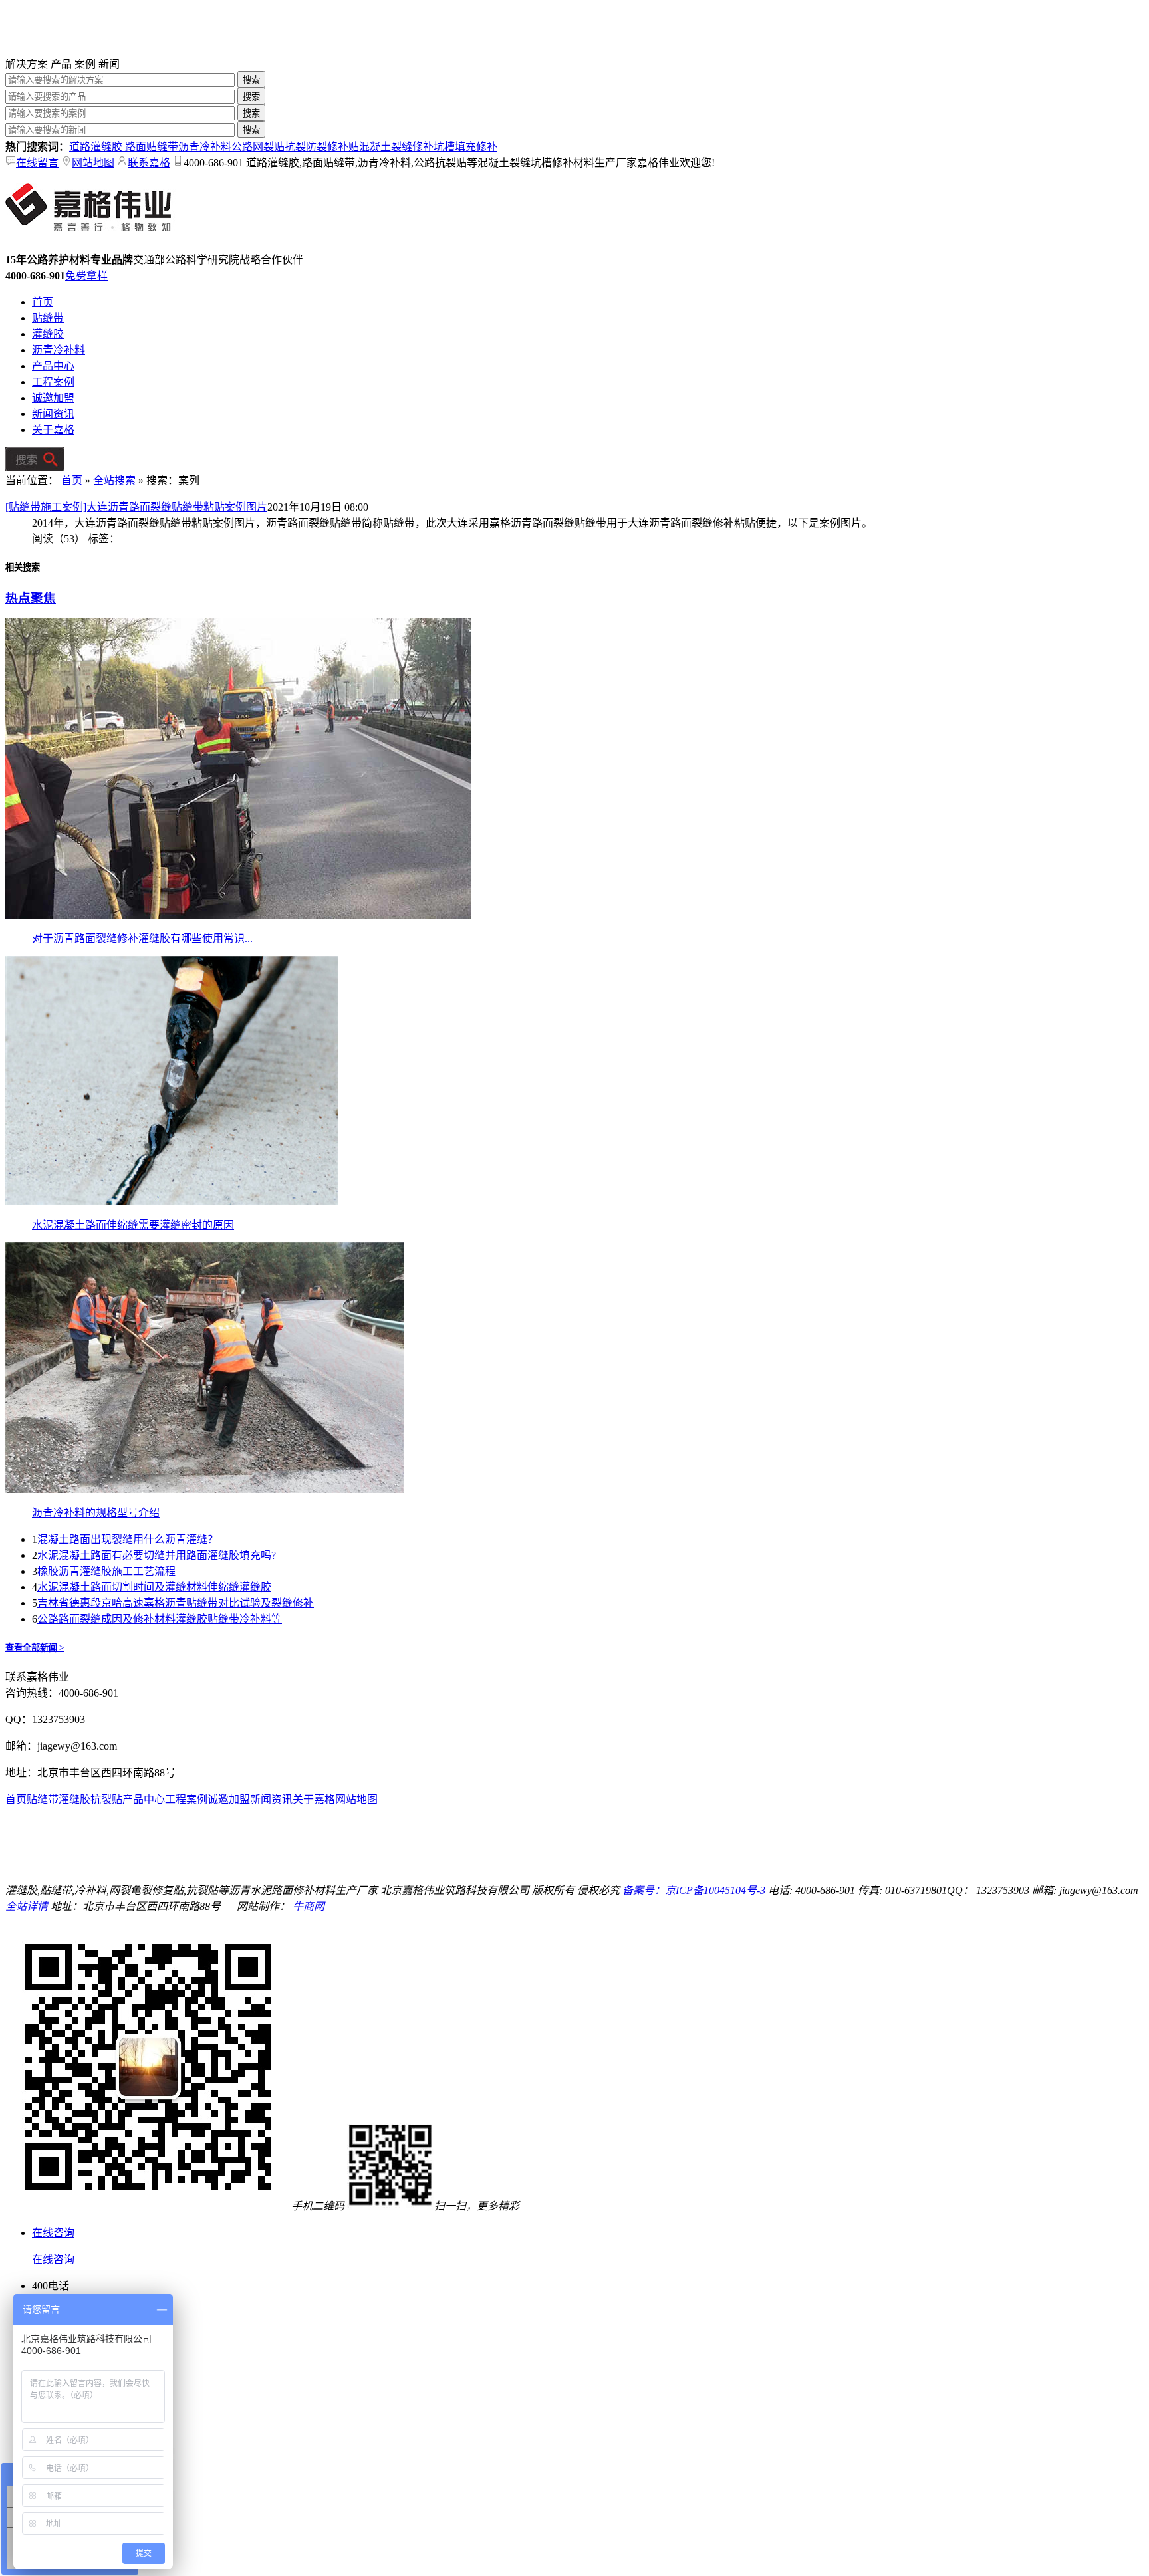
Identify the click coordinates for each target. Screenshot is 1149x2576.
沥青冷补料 (205, 147)
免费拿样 (86, 276)
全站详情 (27, 1906)
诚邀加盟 (53, 398)
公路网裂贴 (258, 147)
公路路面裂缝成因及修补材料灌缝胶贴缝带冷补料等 (160, 1619)
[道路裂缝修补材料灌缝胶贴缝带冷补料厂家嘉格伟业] (105, 52)
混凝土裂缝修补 (396, 147)
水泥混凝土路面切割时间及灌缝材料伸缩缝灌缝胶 (154, 1587)
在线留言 (37, 163)
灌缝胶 (48, 334)
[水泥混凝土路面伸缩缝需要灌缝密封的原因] (172, 1202)
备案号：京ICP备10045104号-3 (694, 1890)
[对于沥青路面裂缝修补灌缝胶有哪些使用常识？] (238, 915)
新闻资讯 (53, 414)
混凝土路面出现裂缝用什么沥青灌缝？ (128, 1539)
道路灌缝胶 (97, 147)
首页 (43, 302)
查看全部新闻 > (35, 1648)
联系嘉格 (149, 163)
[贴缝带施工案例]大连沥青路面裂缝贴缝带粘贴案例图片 (136, 507)
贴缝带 (48, 318)
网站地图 (93, 163)
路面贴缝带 (152, 147)
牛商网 (309, 1906)
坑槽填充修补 (465, 147)
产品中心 (53, 366)
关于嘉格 (53, 430)
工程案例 (53, 382)
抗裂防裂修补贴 (322, 147)
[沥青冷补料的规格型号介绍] (205, 1489)
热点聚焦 (31, 598)
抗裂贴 (106, 1799)
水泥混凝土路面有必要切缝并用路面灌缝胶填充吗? (157, 1555)
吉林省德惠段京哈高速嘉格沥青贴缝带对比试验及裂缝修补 (176, 1603)
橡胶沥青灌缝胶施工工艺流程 (106, 1571)
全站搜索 (114, 480)
